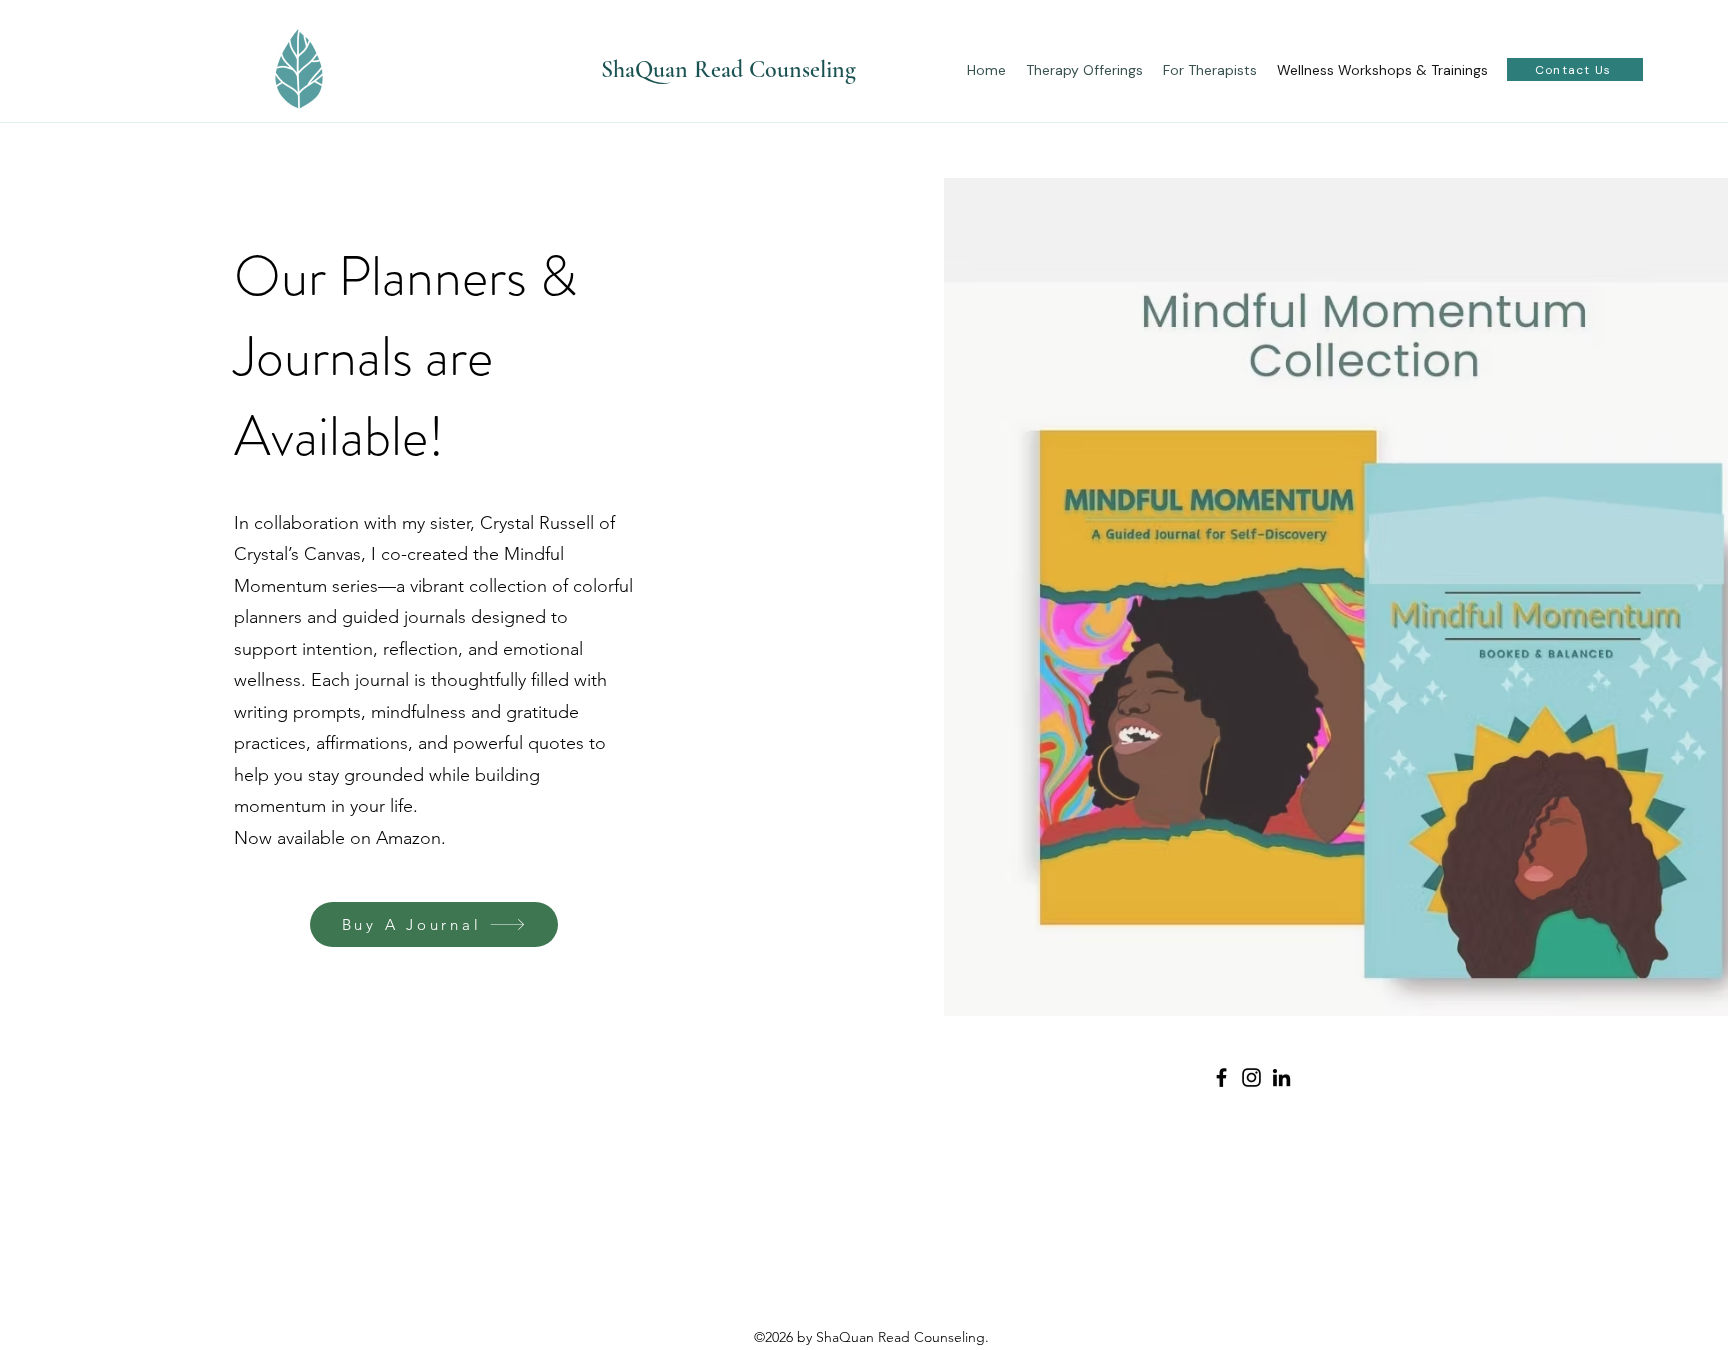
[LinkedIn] (1281, 1077)
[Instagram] (1251, 1077)
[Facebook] (1221, 1077)
